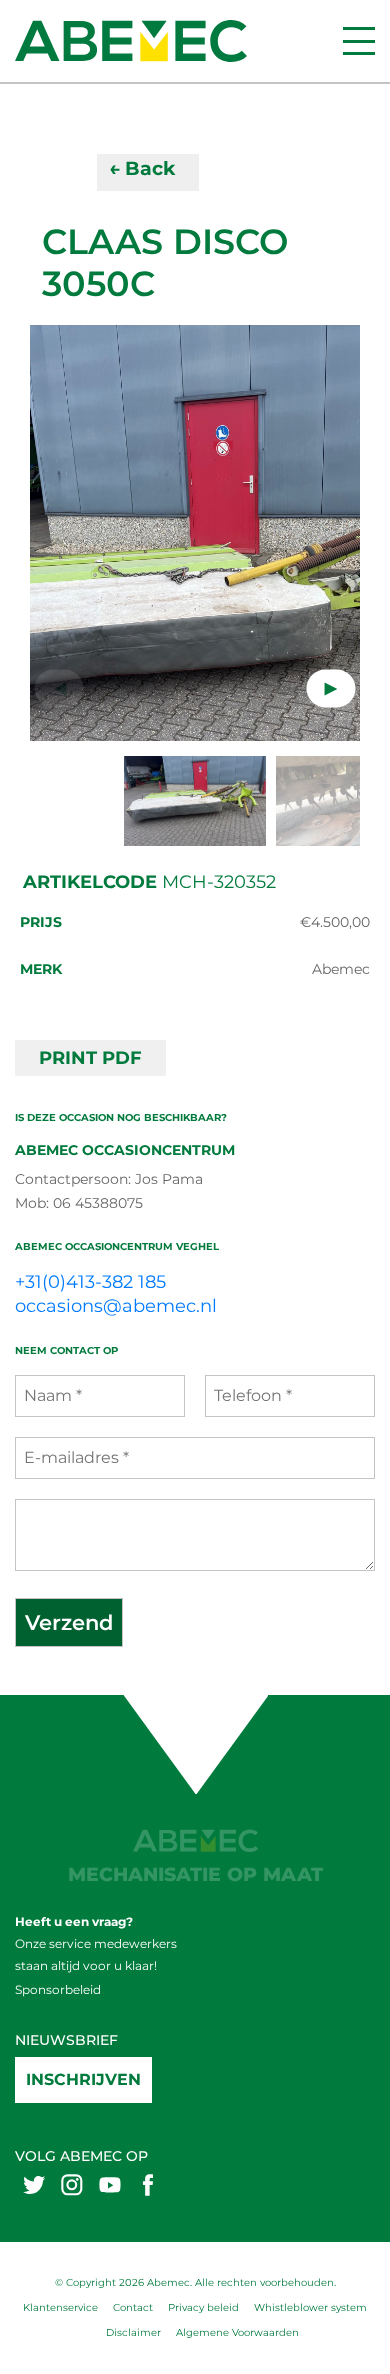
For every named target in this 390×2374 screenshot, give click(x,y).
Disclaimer (133, 2332)
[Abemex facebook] (148, 2184)
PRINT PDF (90, 1058)
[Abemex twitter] (34, 2184)
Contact (133, 2307)
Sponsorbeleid (58, 1989)
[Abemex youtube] (110, 2184)
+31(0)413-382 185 (90, 1282)
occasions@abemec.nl (116, 1306)
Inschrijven (83, 2079)
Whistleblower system (310, 2307)
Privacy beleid (203, 2307)
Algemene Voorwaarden (237, 2332)
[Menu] (359, 41)
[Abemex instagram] (72, 2184)
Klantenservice (60, 2307)
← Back (142, 168)
